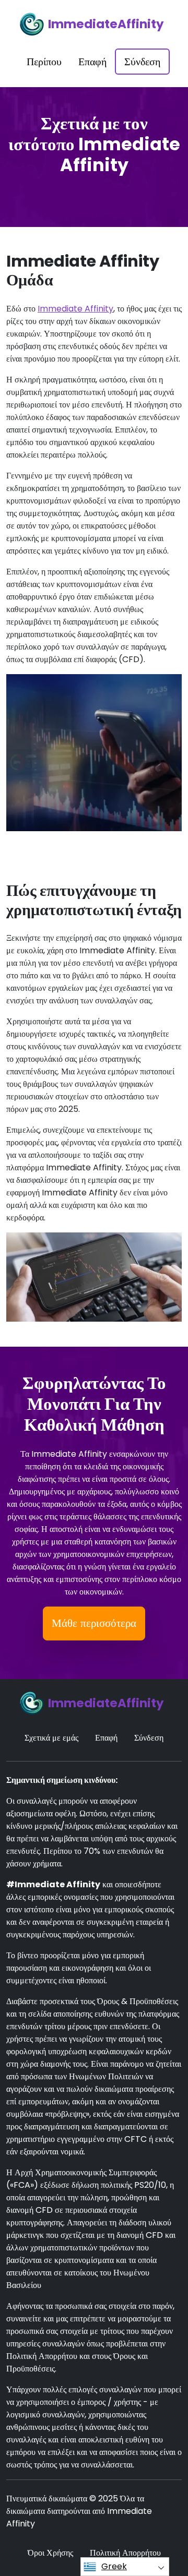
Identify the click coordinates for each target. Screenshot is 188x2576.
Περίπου (44, 62)
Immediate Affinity (75, 309)
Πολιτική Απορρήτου (125, 2553)
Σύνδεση (142, 62)
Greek (114, 2566)
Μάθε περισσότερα (94, 1623)
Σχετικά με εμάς (51, 1738)
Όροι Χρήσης (50, 2553)
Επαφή (92, 62)
